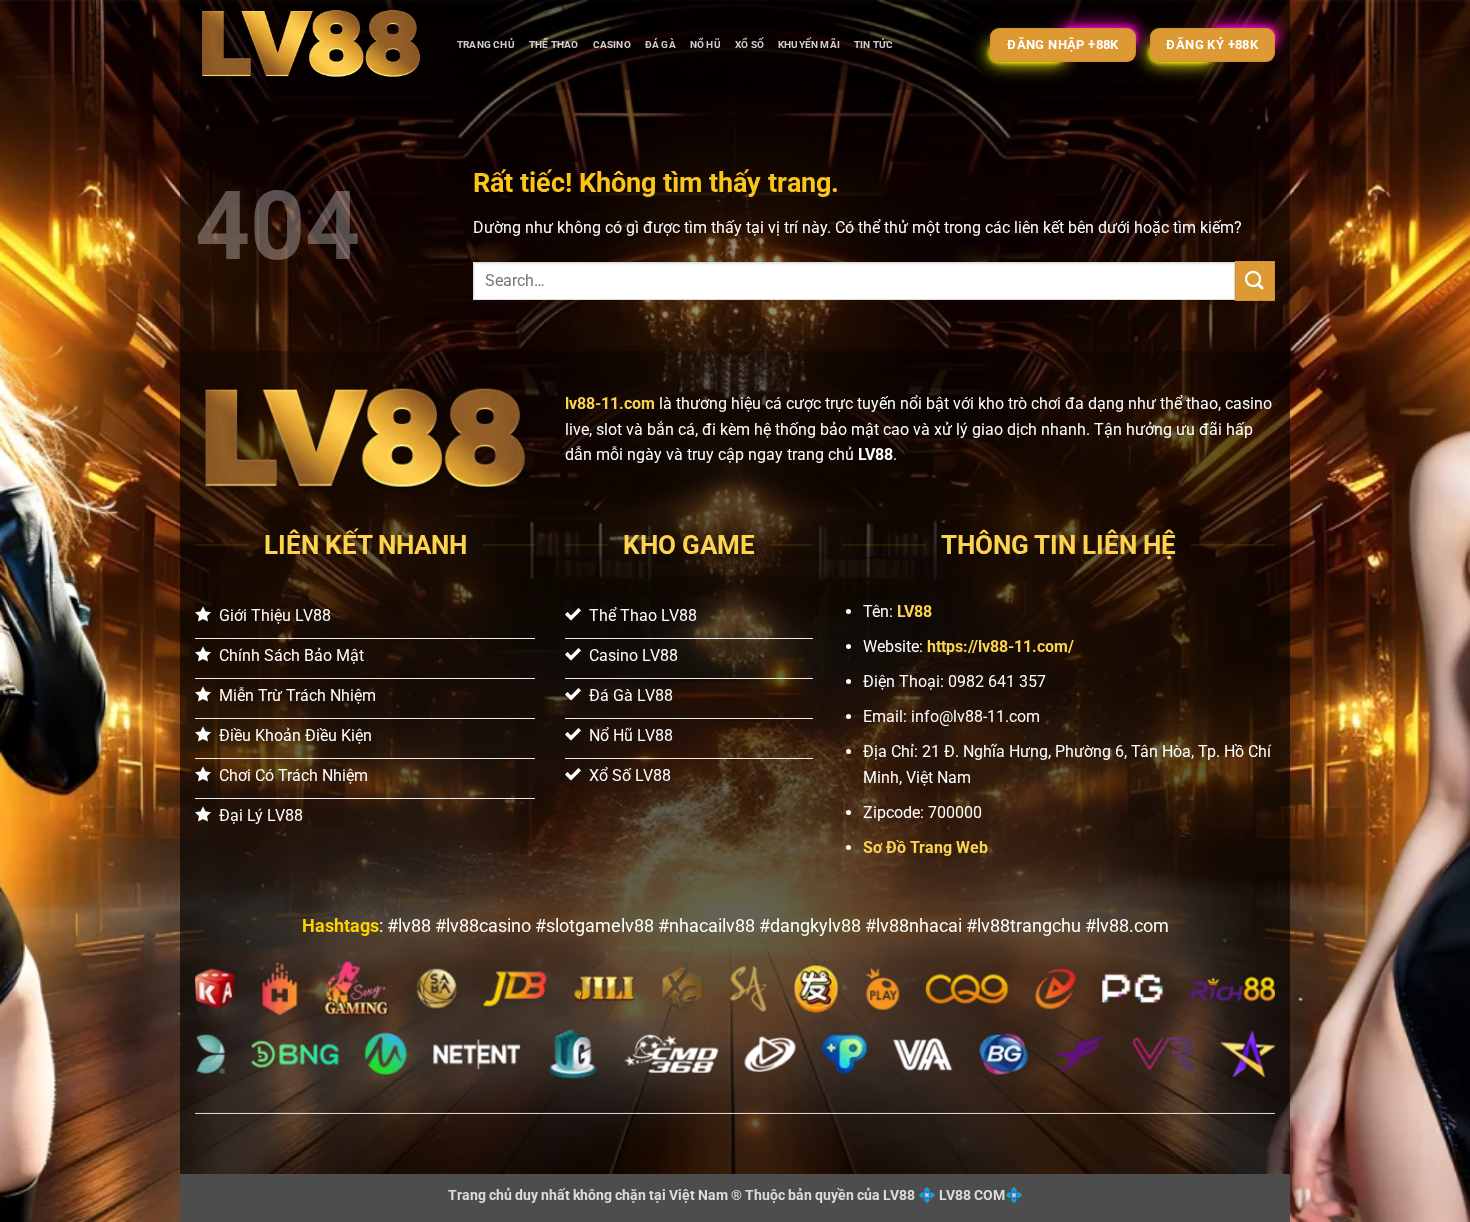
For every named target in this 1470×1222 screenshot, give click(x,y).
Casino (612, 44)
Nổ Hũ (705, 44)
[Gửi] (1255, 280)
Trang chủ (486, 44)
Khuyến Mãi (809, 44)
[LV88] (311, 45)
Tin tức (873, 44)
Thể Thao (554, 44)
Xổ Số (749, 44)
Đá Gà (660, 44)
